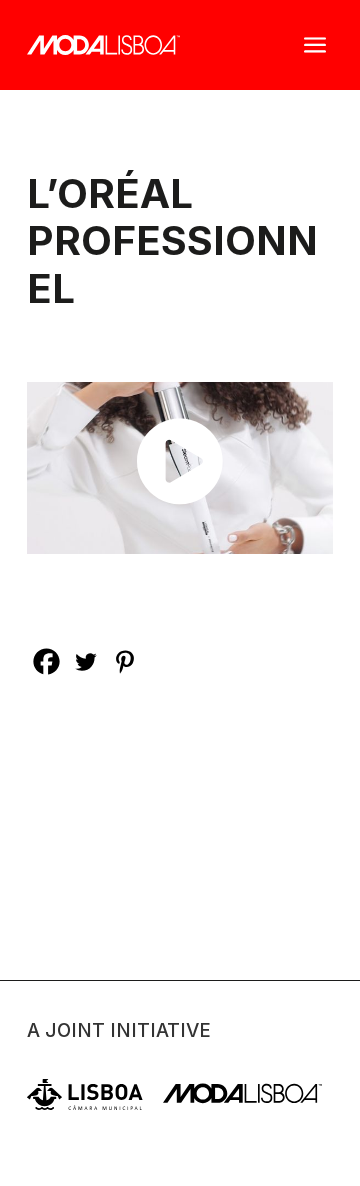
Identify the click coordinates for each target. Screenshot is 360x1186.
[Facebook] (46, 661)
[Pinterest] (124, 661)
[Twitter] (85, 661)
